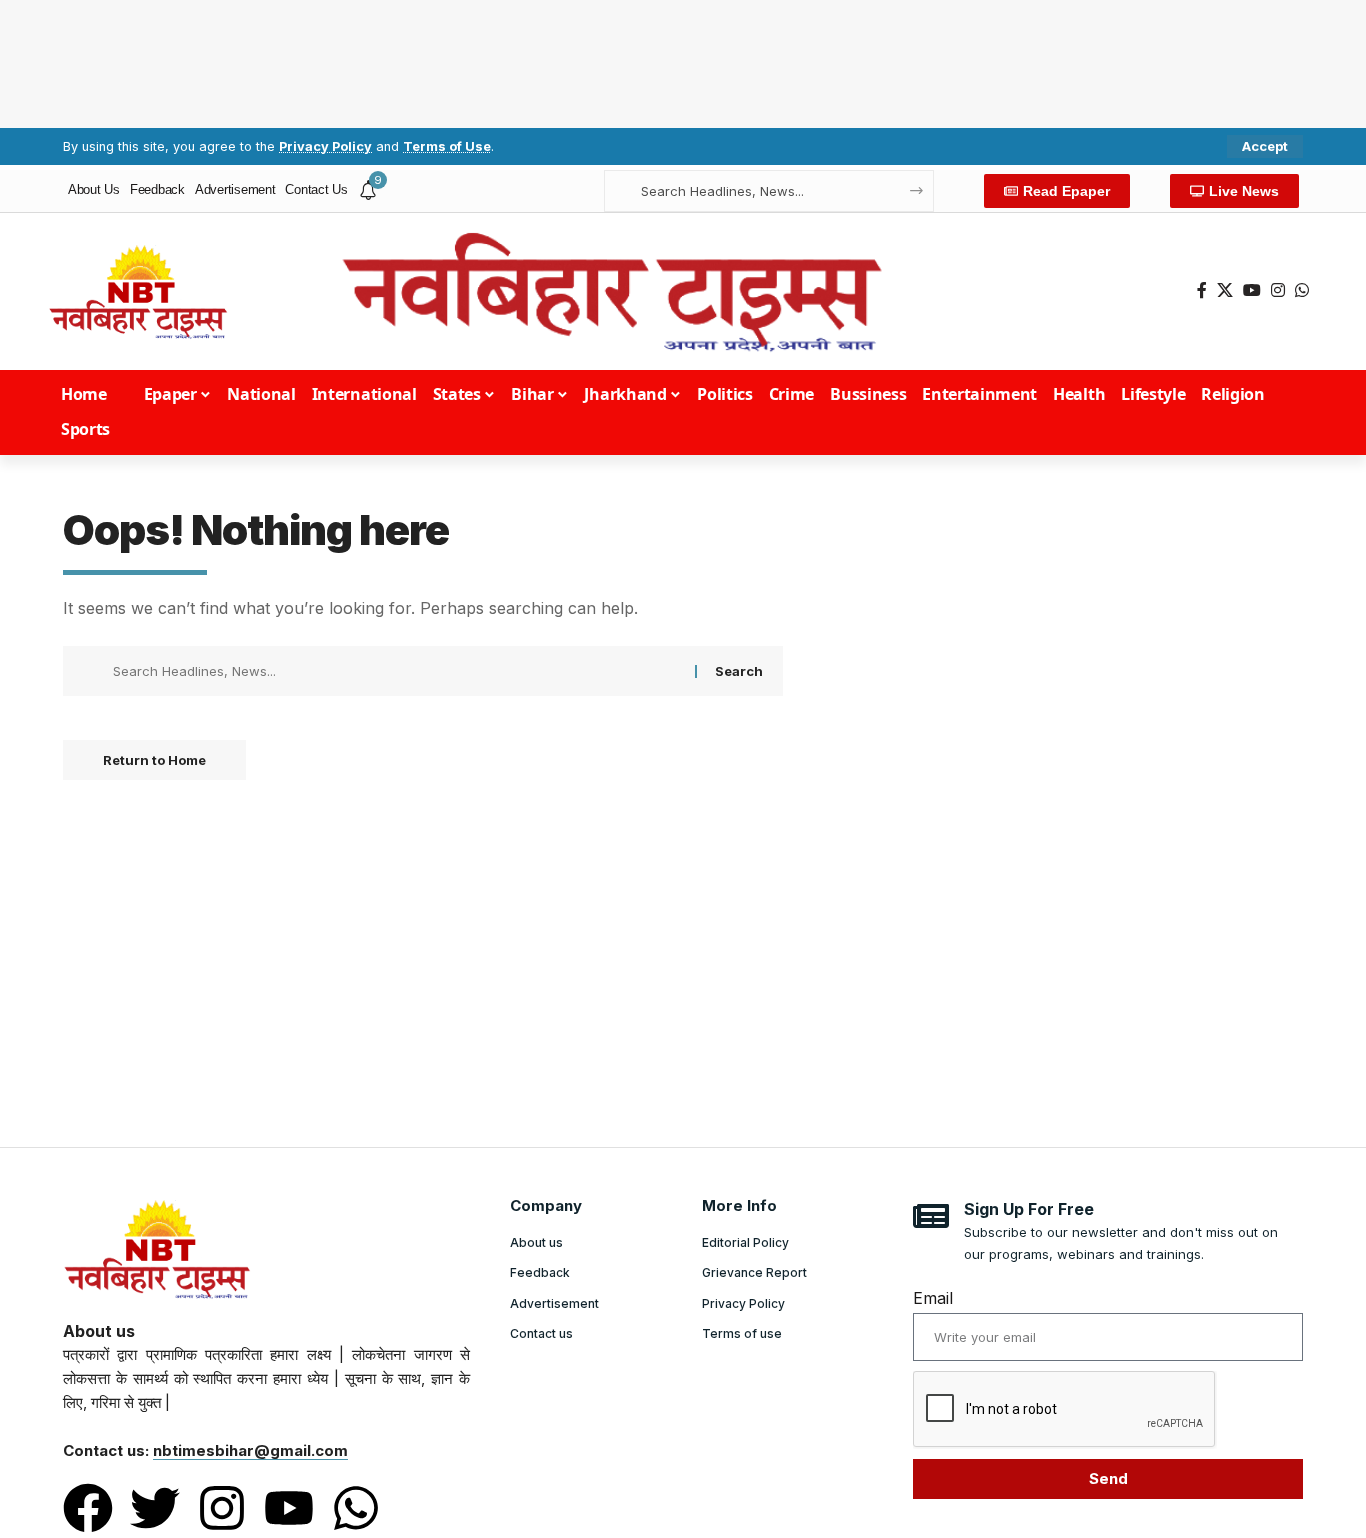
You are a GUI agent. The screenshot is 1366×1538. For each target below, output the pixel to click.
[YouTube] (1252, 290)
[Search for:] (396, 671)
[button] (1265, 146)
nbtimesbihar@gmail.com (250, 1450)
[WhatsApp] (1302, 290)
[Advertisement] (683, 60)
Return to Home (154, 760)
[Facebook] (1202, 290)
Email (933, 1298)
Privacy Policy (325, 146)
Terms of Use (447, 146)
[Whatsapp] (356, 1508)
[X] (1225, 290)
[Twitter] (155, 1508)
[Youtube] (289, 1508)
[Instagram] (1278, 290)
